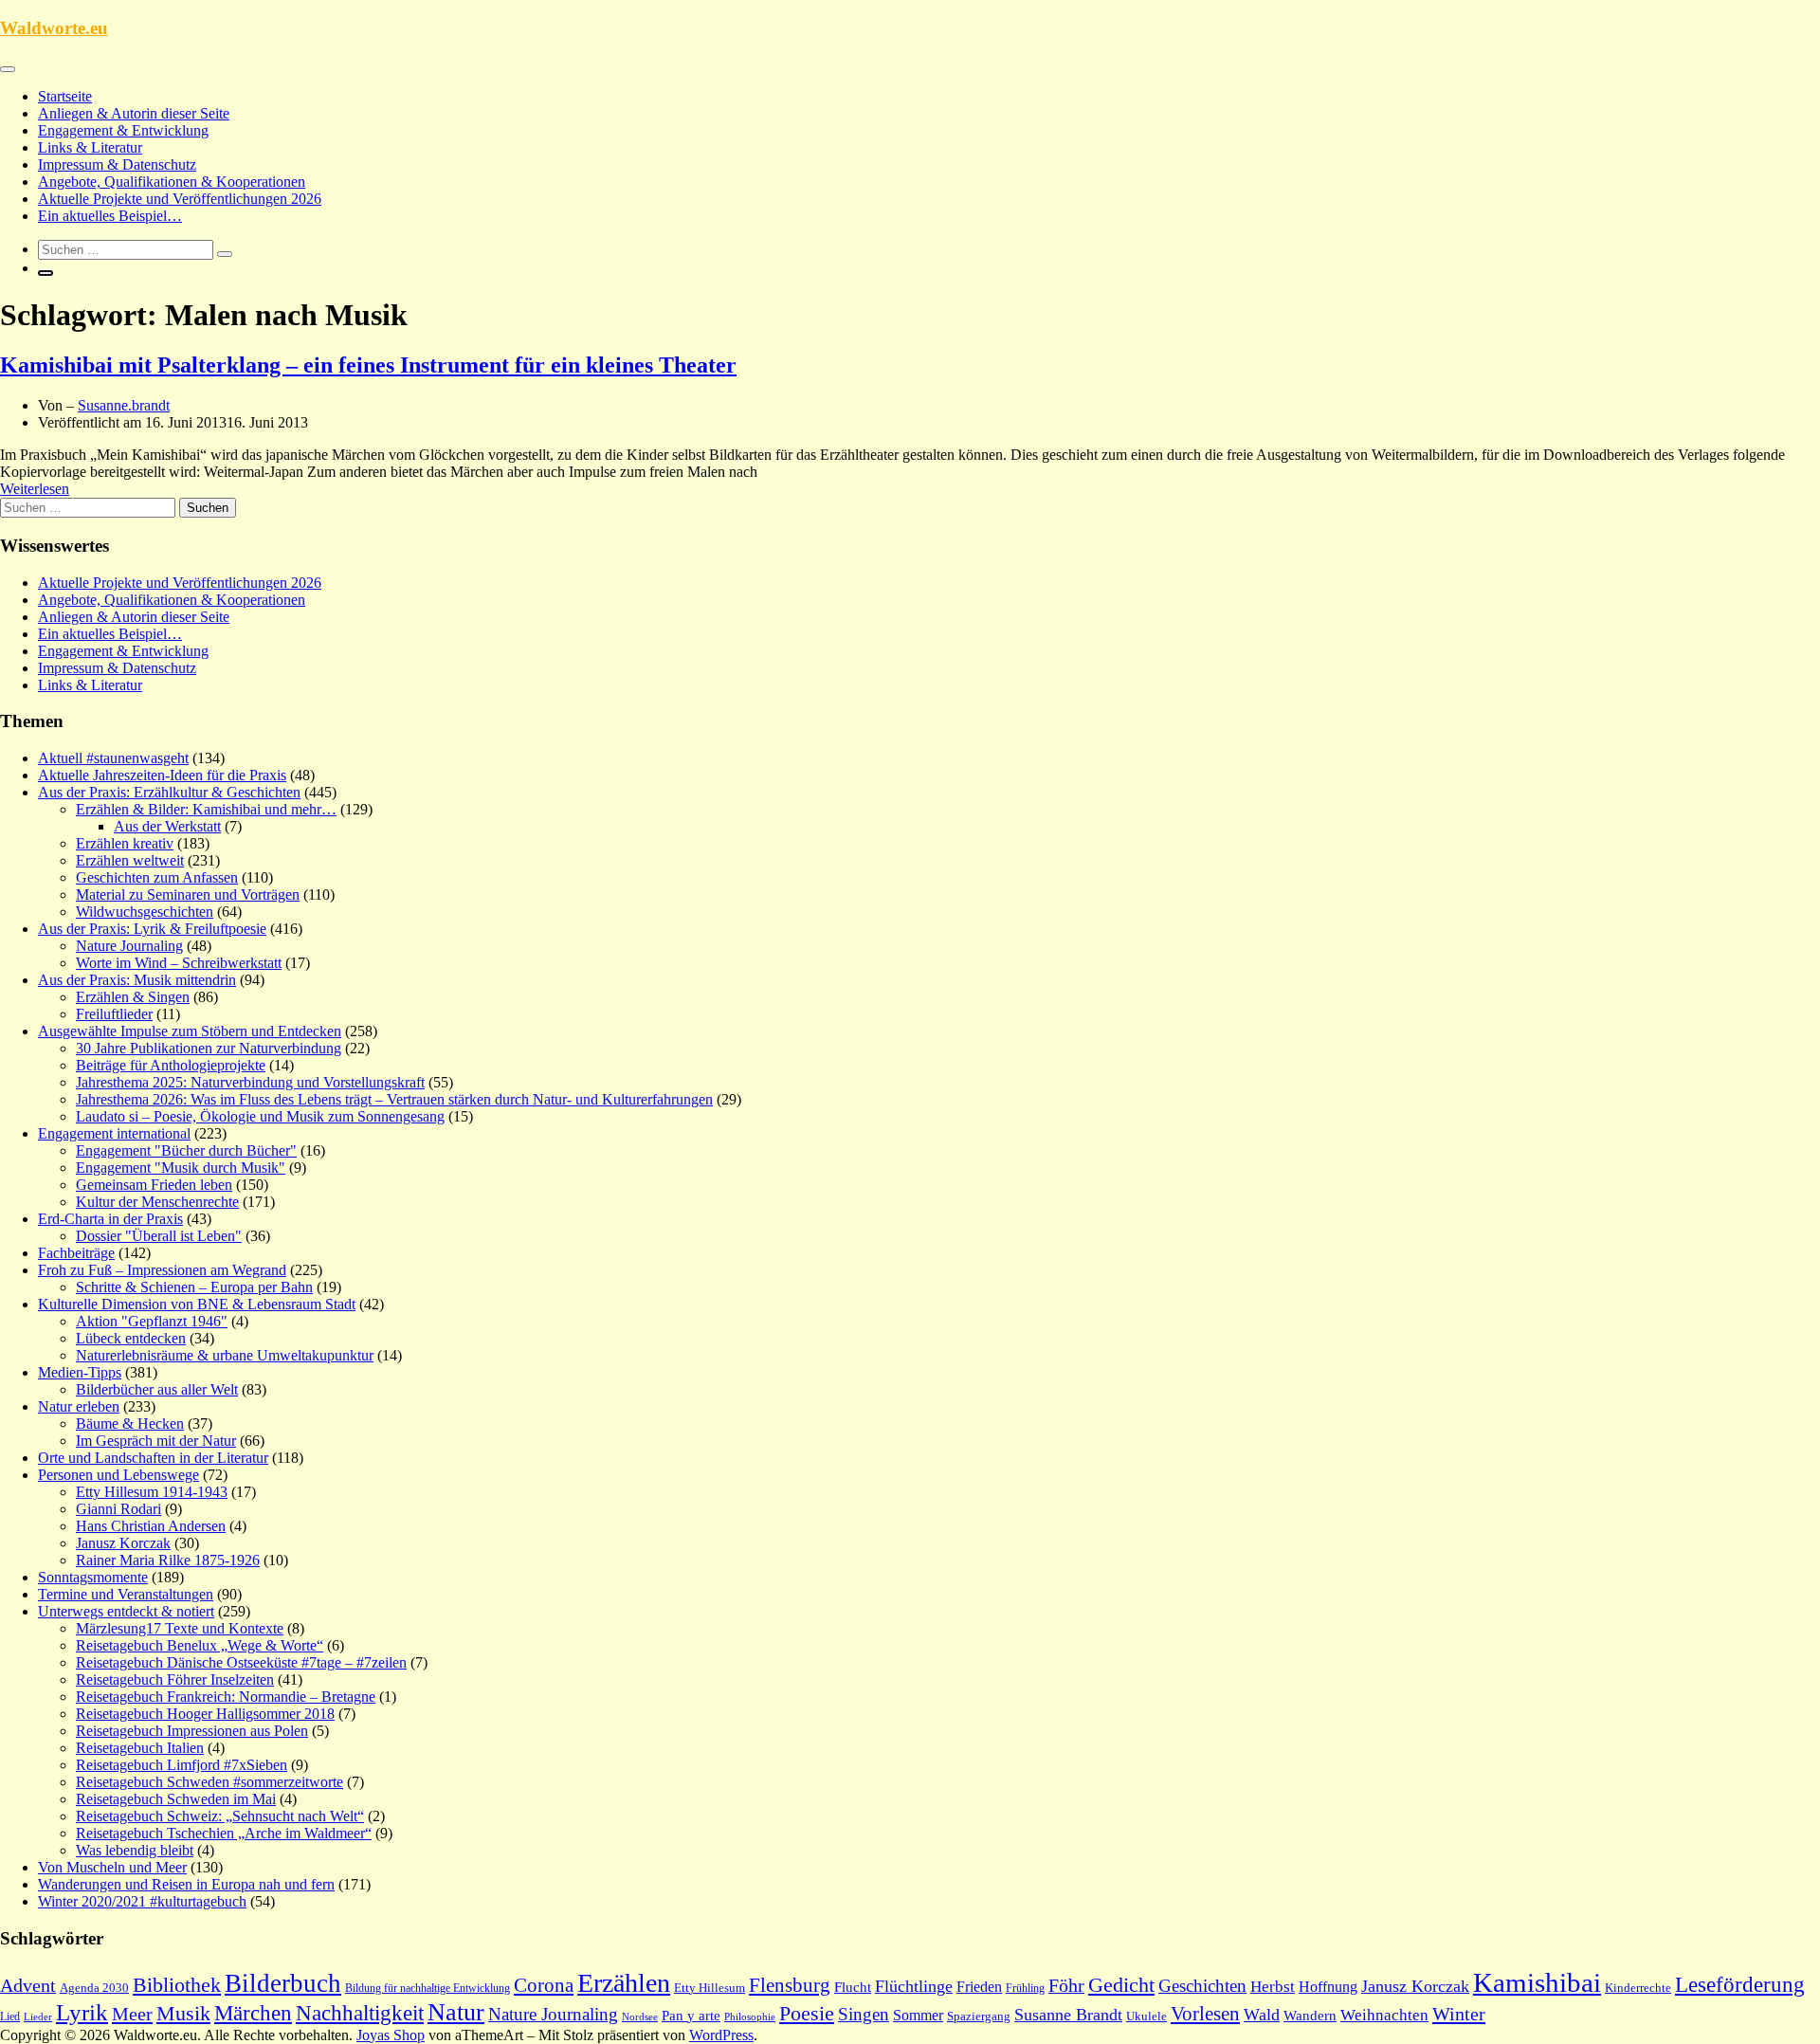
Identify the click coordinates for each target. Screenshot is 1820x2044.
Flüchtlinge (914, 1986)
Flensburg (790, 1985)
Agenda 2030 (94, 1988)
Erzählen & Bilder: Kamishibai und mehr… (206, 809)
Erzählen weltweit (130, 860)
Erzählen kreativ (125, 843)
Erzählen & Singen (133, 997)
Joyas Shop (391, 2035)
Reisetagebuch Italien (140, 1748)
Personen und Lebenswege (118, 1475)
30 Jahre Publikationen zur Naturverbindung (209, 1048)
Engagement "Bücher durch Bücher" (186, 1150)
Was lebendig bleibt (135, 1850)
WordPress (721, 2035)
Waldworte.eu (54, 28)
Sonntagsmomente (93, 1577)
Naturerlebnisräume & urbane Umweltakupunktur (225, 1355)
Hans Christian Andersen (151, 1526)
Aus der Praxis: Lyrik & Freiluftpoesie (152, 929)
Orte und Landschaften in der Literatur (153, 1458)
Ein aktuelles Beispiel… (110, 216)
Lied (10, 2017)
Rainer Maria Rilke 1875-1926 (168, 1560)
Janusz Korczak (123, 1543)
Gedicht (1121, 1985)
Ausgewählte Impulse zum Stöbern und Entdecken (190, 1031)
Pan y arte (691, 2016)
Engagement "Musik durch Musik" (181, 1168)
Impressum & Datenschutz (117, 164)
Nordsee (640, 2017)
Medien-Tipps (80, 1372)
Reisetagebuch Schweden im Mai (176, 1799)
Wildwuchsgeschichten (145, 912)
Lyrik (82, 2012)
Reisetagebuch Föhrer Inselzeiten (175, 1679)
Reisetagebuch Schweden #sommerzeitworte (209, 1782)
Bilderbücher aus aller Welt (157, 1389)
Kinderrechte (1638, 1988)
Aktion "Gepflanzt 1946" (152, 1321)
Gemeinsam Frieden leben (154, 1185)
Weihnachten (1384, 2015)
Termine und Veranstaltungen (126, 1594)
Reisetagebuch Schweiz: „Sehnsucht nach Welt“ (220, 1816)
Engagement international (114, 1133)
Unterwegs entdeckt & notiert (126, 1611)
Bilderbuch (283, 1983)
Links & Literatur (90, 147)
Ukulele (1147, 2017)
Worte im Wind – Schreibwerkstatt (179, 963)
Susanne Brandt (1068, 2015)
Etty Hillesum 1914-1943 (152, 1492)
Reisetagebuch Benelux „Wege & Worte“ (200, 1645)
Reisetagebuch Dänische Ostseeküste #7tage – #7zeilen (241, 1662)
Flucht (853, 1987)
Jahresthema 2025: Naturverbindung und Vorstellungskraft (250, 1082)
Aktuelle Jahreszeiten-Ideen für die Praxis (162, 775)
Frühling (1025, 1988)
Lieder (38, 2017)
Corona (544, 1985)
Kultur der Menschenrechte (157, 1202)
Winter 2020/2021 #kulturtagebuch (142, 1901)
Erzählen (624, 1983)
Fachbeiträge (76, 1253)
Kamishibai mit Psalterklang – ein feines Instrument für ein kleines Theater (368, 365)
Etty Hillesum (710, 1988)
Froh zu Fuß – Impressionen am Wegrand (162, 1270)
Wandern (1310, 2016)
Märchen (253, 2013)
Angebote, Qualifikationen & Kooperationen (172, 182)
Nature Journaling (129, 946)
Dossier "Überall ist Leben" (159, 1236)
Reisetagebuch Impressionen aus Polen (192, 1731)
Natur (456, 2012)
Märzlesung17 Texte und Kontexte (180, 1628)
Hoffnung (1328, 1987)
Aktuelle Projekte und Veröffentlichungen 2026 (180, 199)
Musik (183, 2014)
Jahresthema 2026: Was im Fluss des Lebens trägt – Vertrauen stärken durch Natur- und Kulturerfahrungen (394, 1099)
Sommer (918, 2015)
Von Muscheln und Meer (112, 1867)
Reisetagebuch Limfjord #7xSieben (182, 1765)
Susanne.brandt (124, 405)
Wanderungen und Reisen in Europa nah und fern (186, 1884)
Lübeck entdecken (131, 1338)
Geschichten (1202, 1986)
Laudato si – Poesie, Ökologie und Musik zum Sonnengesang (260, 1116)
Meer (132, 2014)
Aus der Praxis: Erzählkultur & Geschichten (169, 792)
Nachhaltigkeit (360, 2013)
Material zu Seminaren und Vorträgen (188, 894)
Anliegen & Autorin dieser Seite (134, 113)
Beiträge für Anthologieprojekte (171, 1065)
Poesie (807, 2013)
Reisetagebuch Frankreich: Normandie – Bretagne (226, 1697)
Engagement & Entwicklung (123, 130)
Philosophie (750, 2017)
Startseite (65, 96)
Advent (28, 1985)
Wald (1262, 2015)
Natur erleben (79, 1406)
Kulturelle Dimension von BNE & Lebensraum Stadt (197, 1304)
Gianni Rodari (118, 1509)
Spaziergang (979, 2016)
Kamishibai (1537, 1982)
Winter (1459, 2014)
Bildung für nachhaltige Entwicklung (428, 1988)
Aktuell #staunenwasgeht (113, 758)
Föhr (1066, 1985)
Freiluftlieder (114, 1014)
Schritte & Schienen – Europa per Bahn (194, 1287)
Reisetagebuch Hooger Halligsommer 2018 (205, 1714)
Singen (864, 2014)
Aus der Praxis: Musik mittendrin (137, 980)
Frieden (979, 1987)
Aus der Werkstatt (167, 826)
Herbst (1273, 1987)
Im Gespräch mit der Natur (156, 1441)
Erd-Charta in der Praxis (110, 1219)
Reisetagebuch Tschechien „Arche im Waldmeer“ (224, 1833)
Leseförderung (1740, 1984)
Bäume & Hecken (130, 1423)
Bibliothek (177, 1985)
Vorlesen (1205, 2014)
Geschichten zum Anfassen (157, 877)
